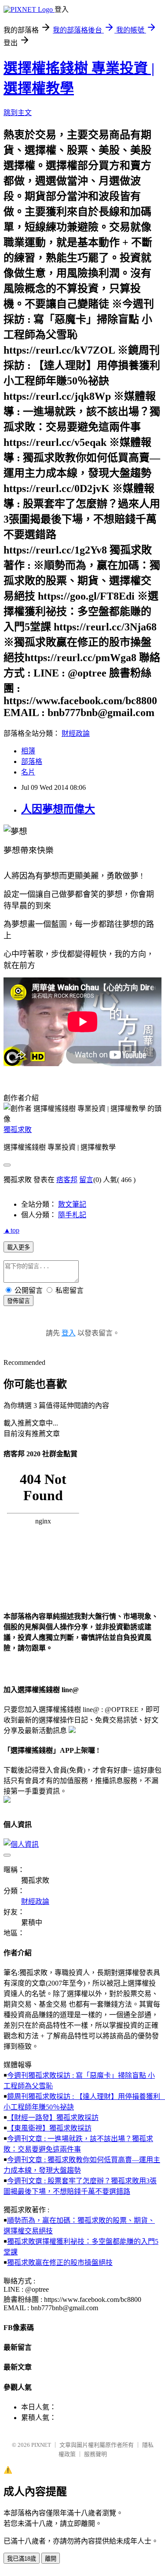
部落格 (32, 762)
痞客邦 (67, 1180)
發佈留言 (18, 1301)
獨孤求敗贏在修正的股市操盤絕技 (60, 2263)
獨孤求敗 (18, 1130)
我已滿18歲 (22, 2559)
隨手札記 (72, 1215)
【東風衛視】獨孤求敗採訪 (49, 2128)
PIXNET (41, 2445)
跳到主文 (18, 113)
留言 (86, 1180)
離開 (51, 2559)
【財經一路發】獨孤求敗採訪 (53, 2118)
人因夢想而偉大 (58, 809)
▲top (11, 1230)
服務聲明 (95, 2454)
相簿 (28, 751)
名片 (28, 772)
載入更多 (18, 1247)
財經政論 (76, 733)
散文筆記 (72, 1204)
